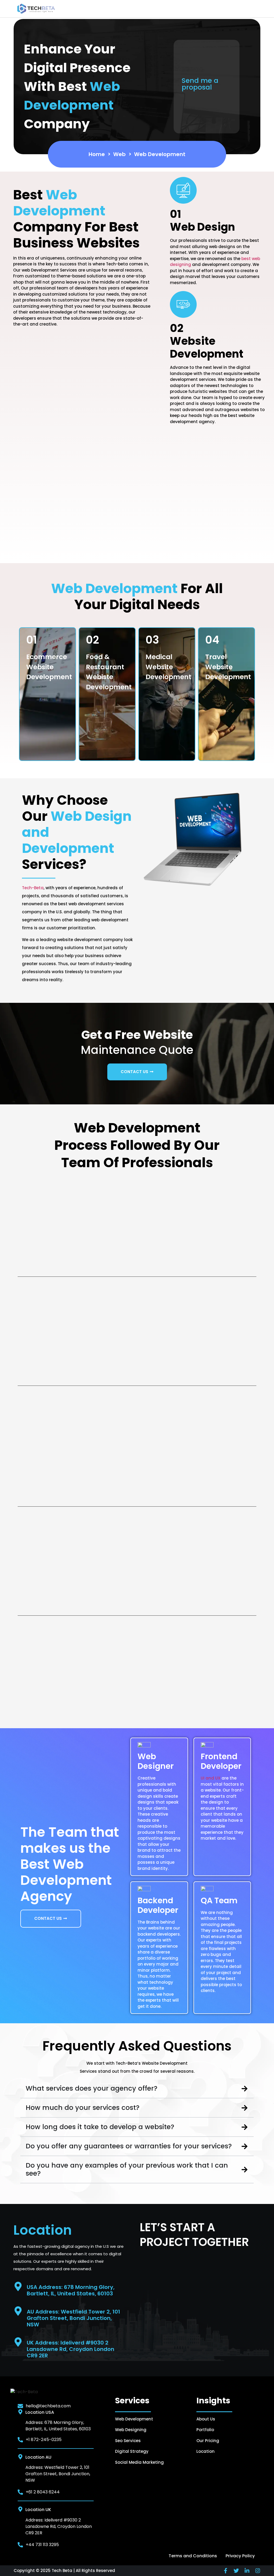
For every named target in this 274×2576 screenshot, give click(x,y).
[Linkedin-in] (247, 2571)
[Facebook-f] (226, 2571)
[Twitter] (236, 2571)
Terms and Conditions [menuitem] (193, 2556)
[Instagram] (258, 2571)
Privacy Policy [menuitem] (240, 2556)
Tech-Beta (33, 888)
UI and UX (211, 1778)
